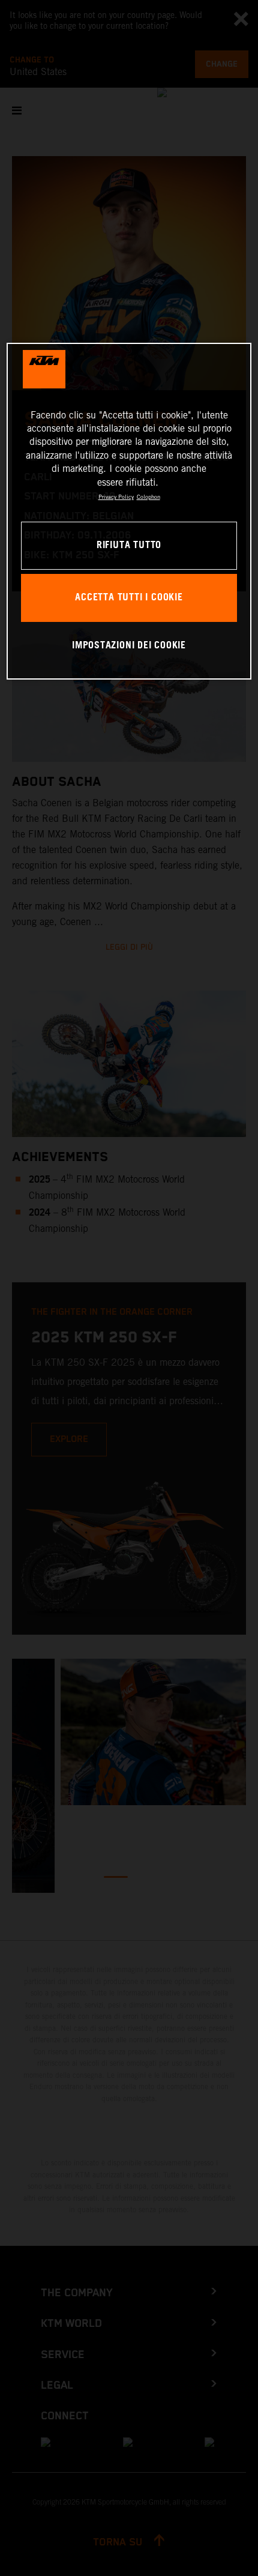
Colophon (148, 497)
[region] (129, 511)
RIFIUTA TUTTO (129, 545)
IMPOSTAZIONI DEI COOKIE (129, 646)
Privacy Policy (116, 497)
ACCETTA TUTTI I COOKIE (129, 598)
